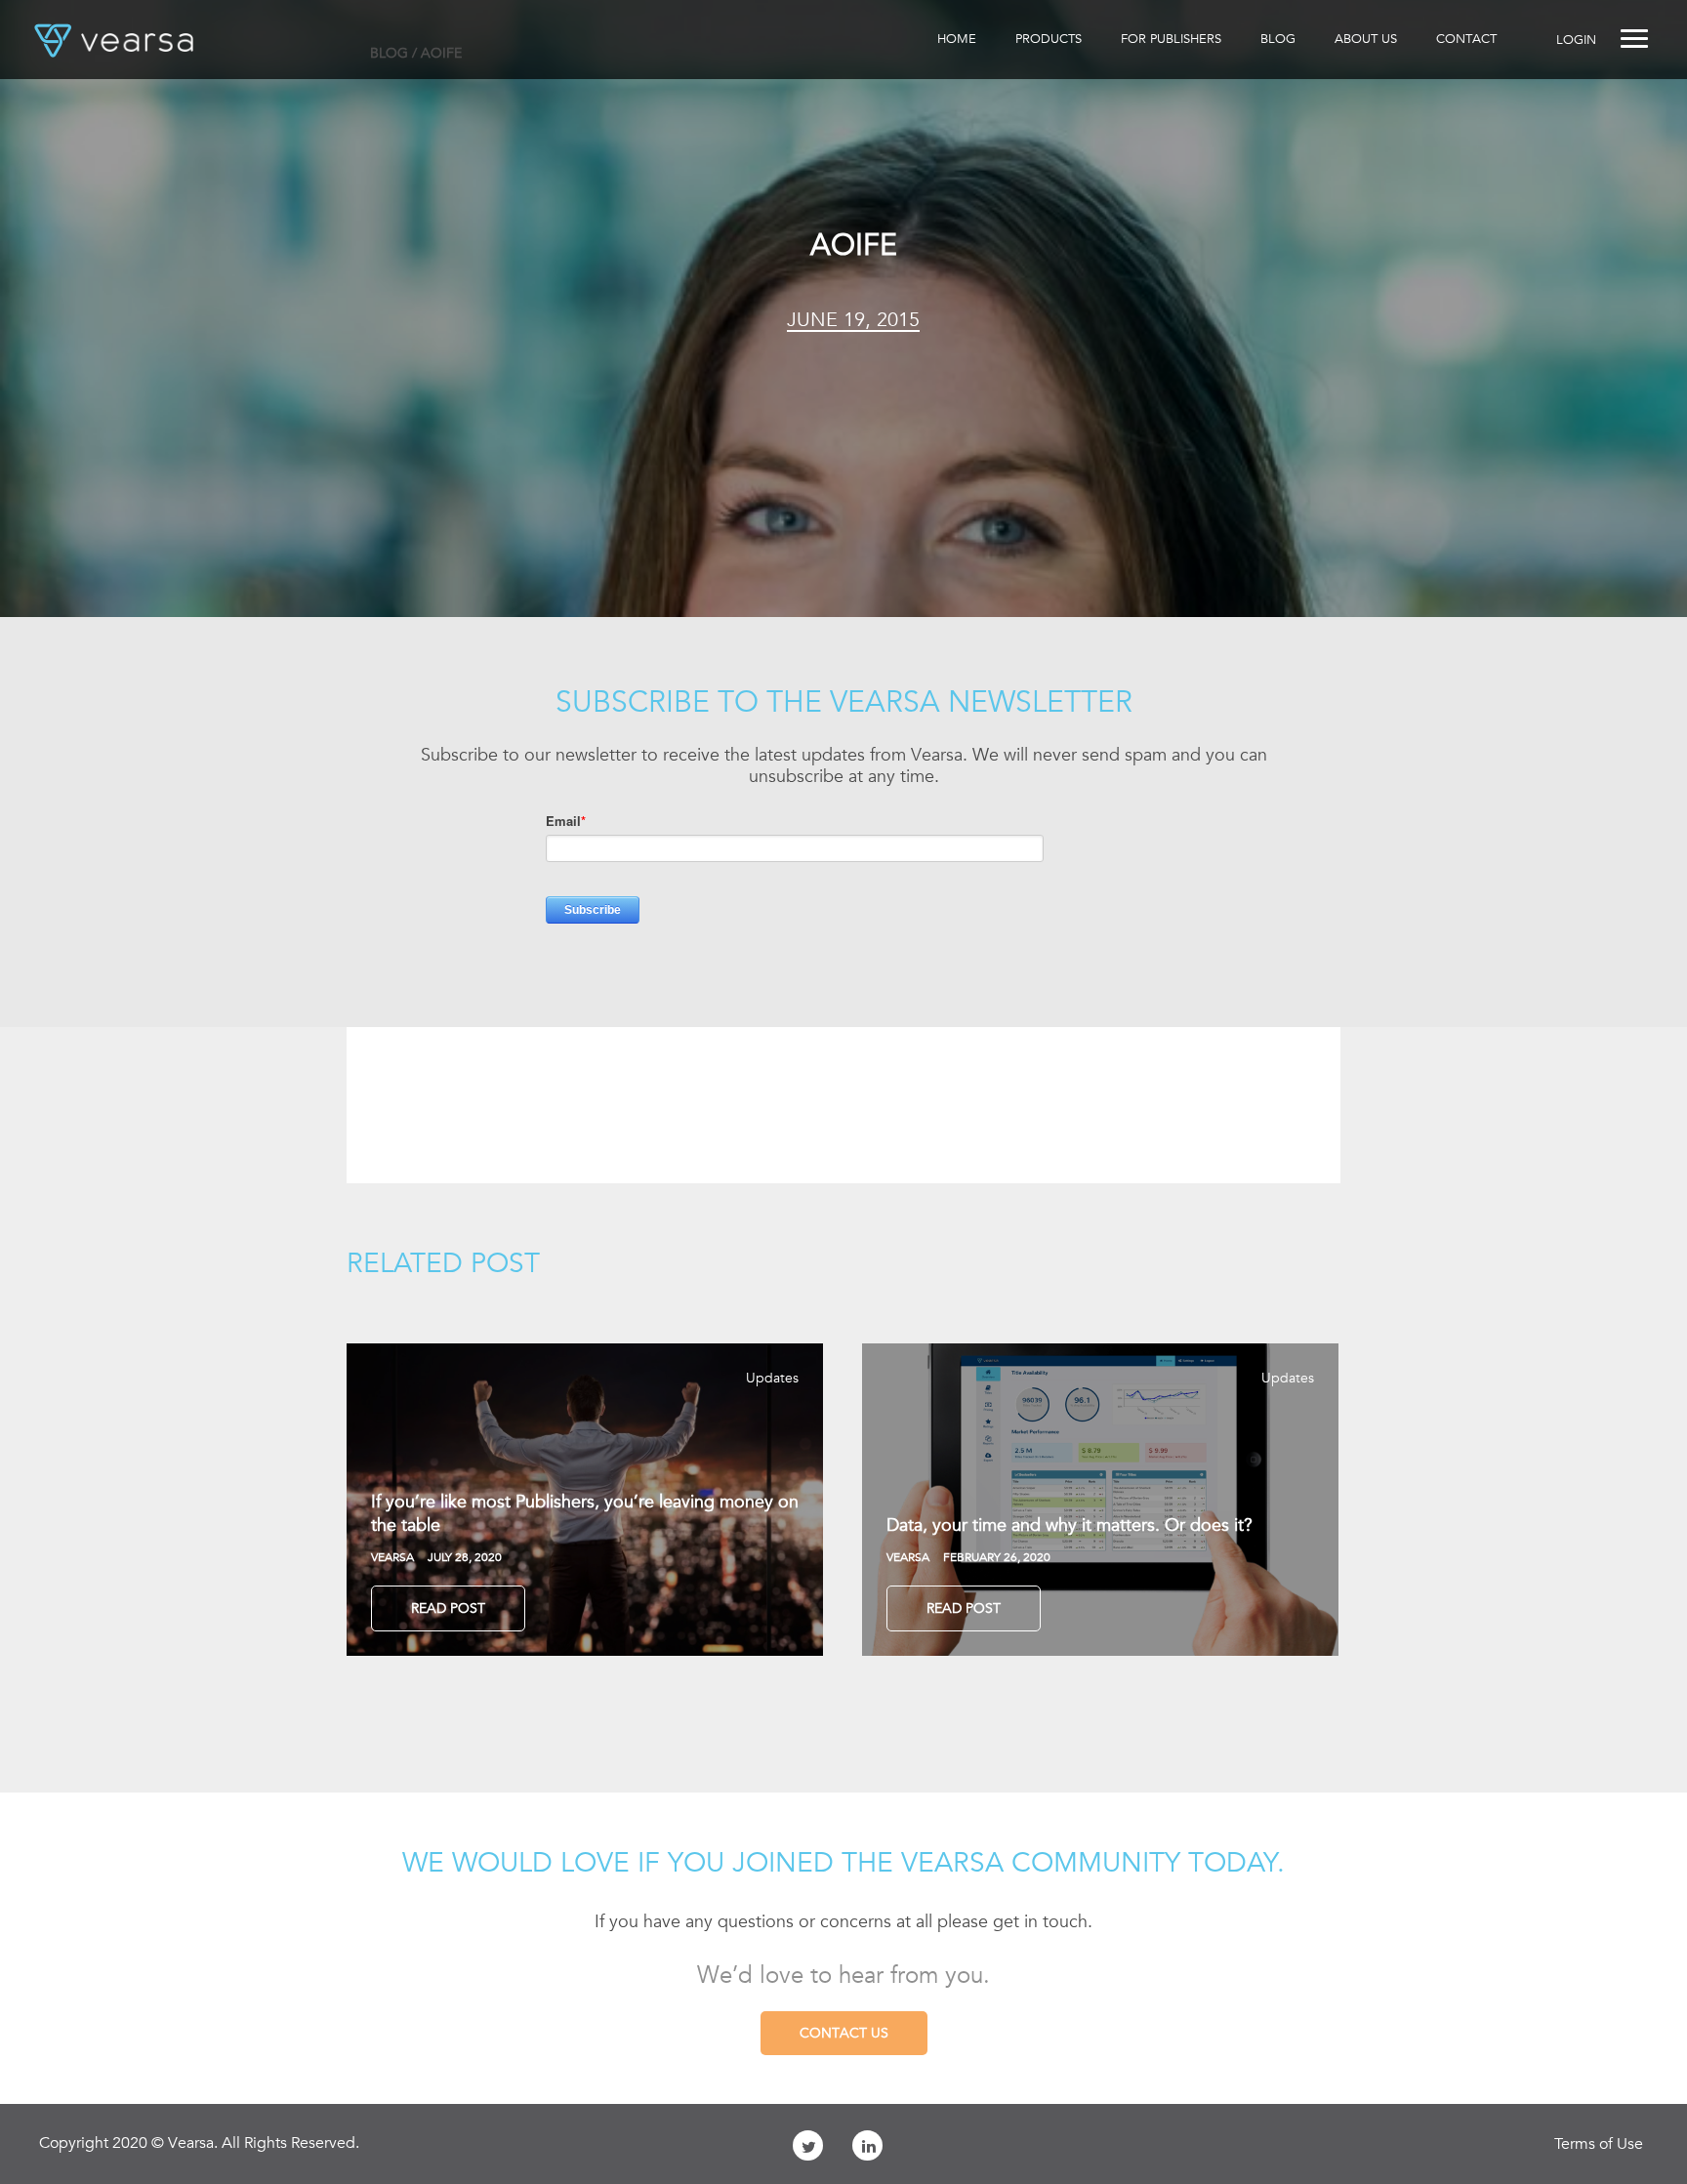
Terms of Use (1599, 2144)
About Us (1366, 39)
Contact (1466, 39)
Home (957, 39)
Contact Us (844, 2033)
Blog (1278, 39)
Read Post (448, 1608)
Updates (772, 1378)
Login (1576, 40)
